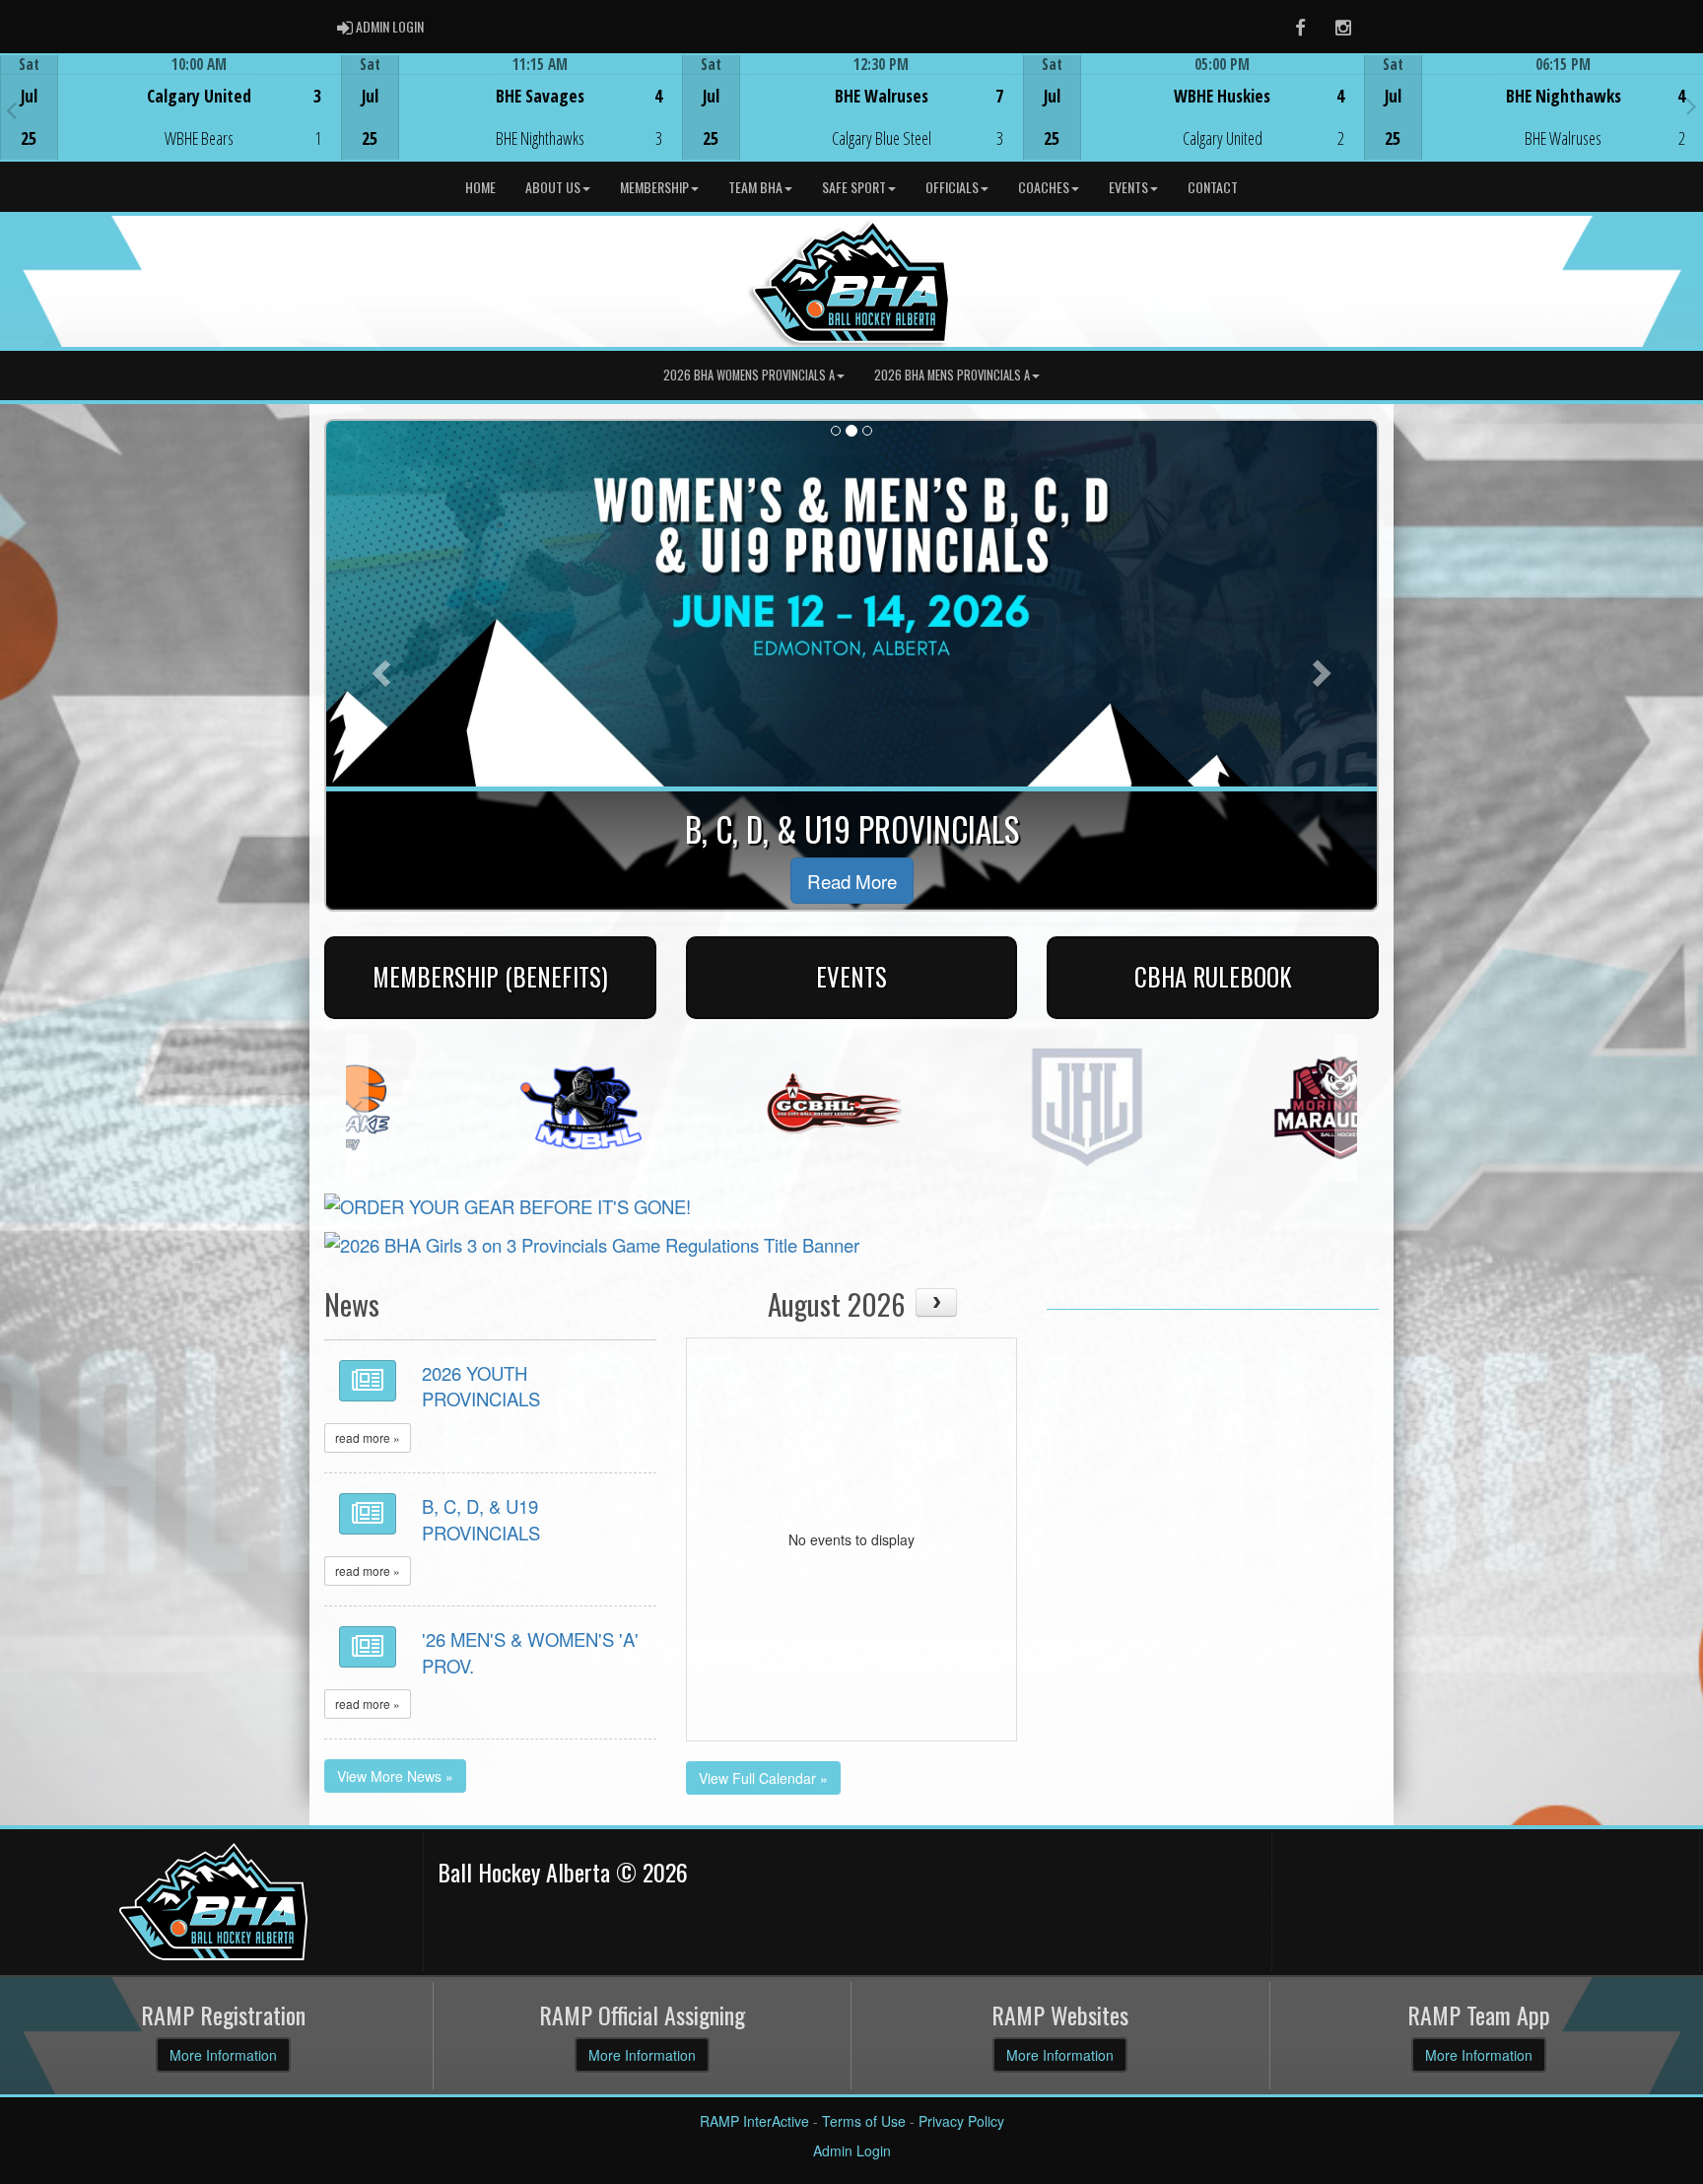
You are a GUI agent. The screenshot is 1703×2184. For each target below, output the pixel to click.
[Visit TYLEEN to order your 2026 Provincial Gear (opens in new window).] (508, 1203)
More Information (223, 2055)
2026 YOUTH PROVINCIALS (481, 1386)
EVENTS (1128, 187)
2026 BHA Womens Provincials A (749, 375)
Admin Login (852, 2150)
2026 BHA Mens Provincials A (952, 375)
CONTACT (1213, 187)
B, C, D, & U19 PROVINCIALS (481, 1519)
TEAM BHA (755, 187)
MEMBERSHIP (654, 187)
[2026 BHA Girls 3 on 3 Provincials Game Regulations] (592, 1242)
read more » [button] (368, 1437)
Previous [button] (11, 109)
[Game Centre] (171, 123)
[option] (170, 107)
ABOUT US (553, 187)
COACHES (1044, 187)
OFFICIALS (952, 187)
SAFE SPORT (854, 187)
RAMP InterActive (754, 2121)
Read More (852, 881)
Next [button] (1692, 105)
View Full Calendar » (763, 1778)
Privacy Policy (961, 2121)
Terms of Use (864, 2121)
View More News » (395, 1776)
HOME (480, 187)
